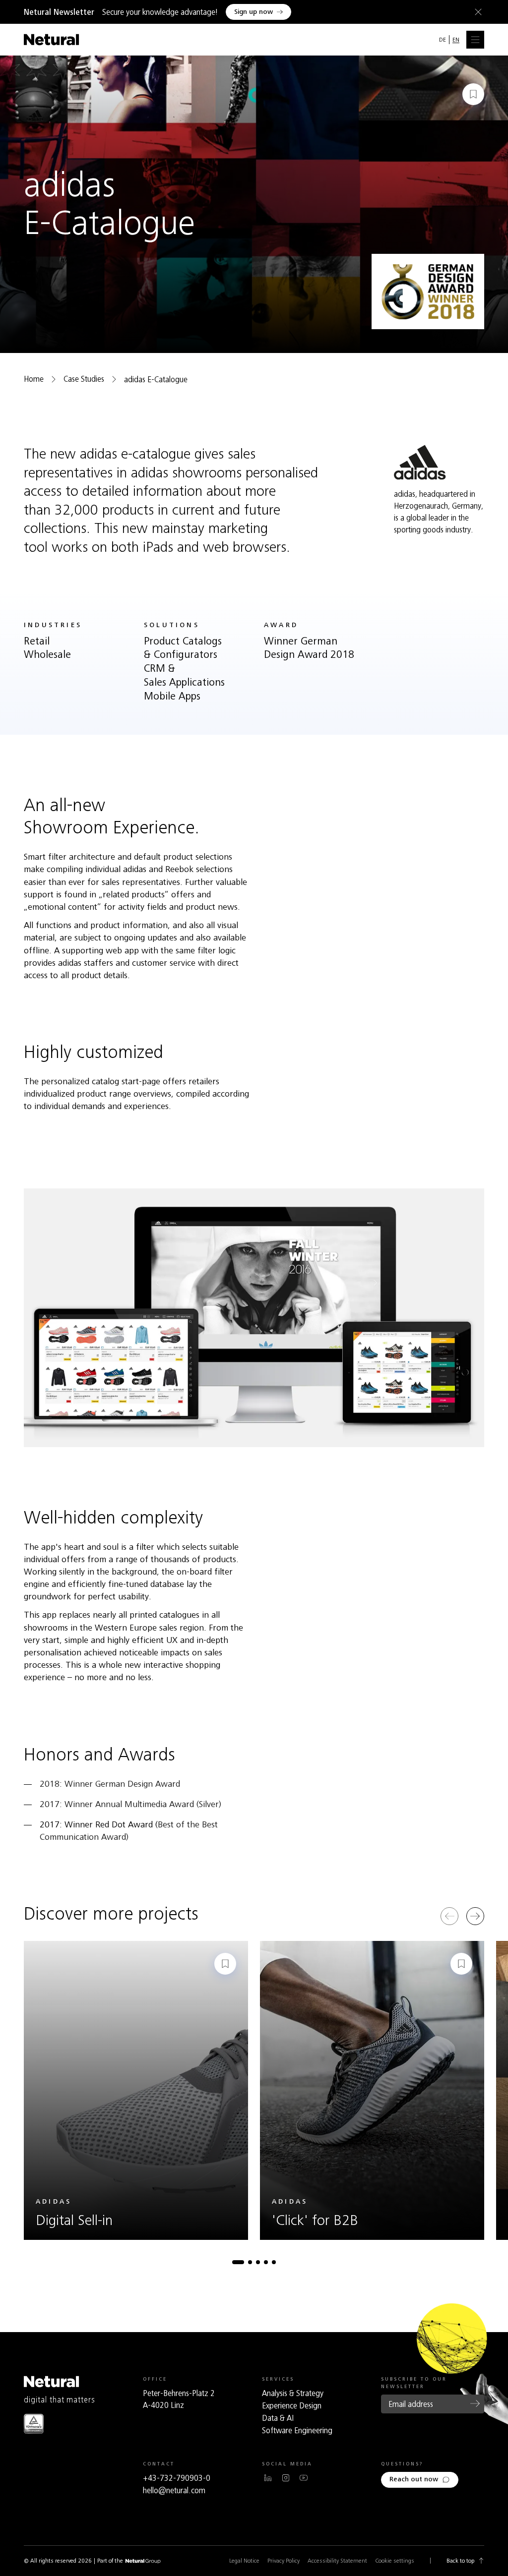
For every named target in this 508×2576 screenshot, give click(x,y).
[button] (238, 2262)
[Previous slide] (449, 1916)
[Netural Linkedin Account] (268, 2478)
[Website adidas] (420, 462)
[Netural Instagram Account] (286, 2478)
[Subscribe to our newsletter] (475, 2403)
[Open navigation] (475, 40)
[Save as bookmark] (473, 94)
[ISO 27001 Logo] (34, 2424)
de (443, 40)
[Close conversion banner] (476, 12)
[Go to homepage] (52, 40)
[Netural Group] (143, 2561)
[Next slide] (475, 1916)
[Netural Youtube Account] (304, 2478)
